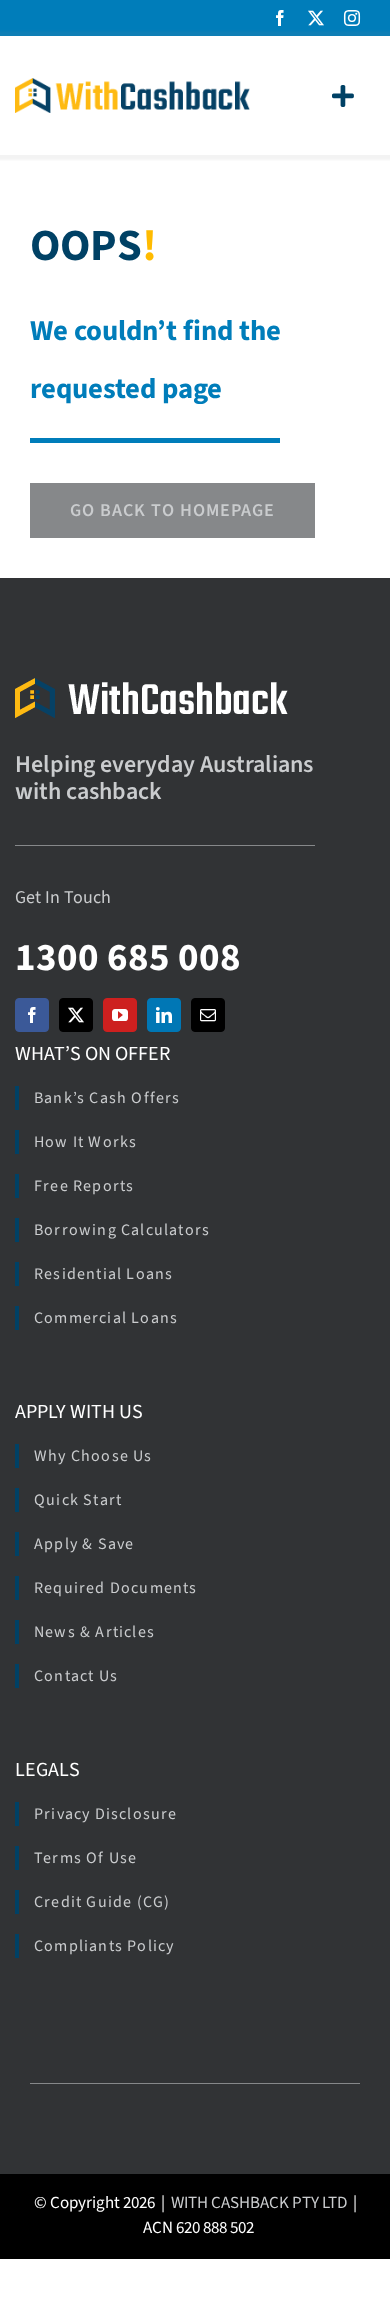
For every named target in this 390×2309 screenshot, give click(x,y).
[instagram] (352, 18)
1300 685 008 (128, 958)
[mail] (208, 1015)
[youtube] (120, 1015)
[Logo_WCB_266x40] (132, 86)
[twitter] (316, 18)
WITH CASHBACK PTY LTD (259, 2203)
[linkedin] (164, 1015)
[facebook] (280, 18)
